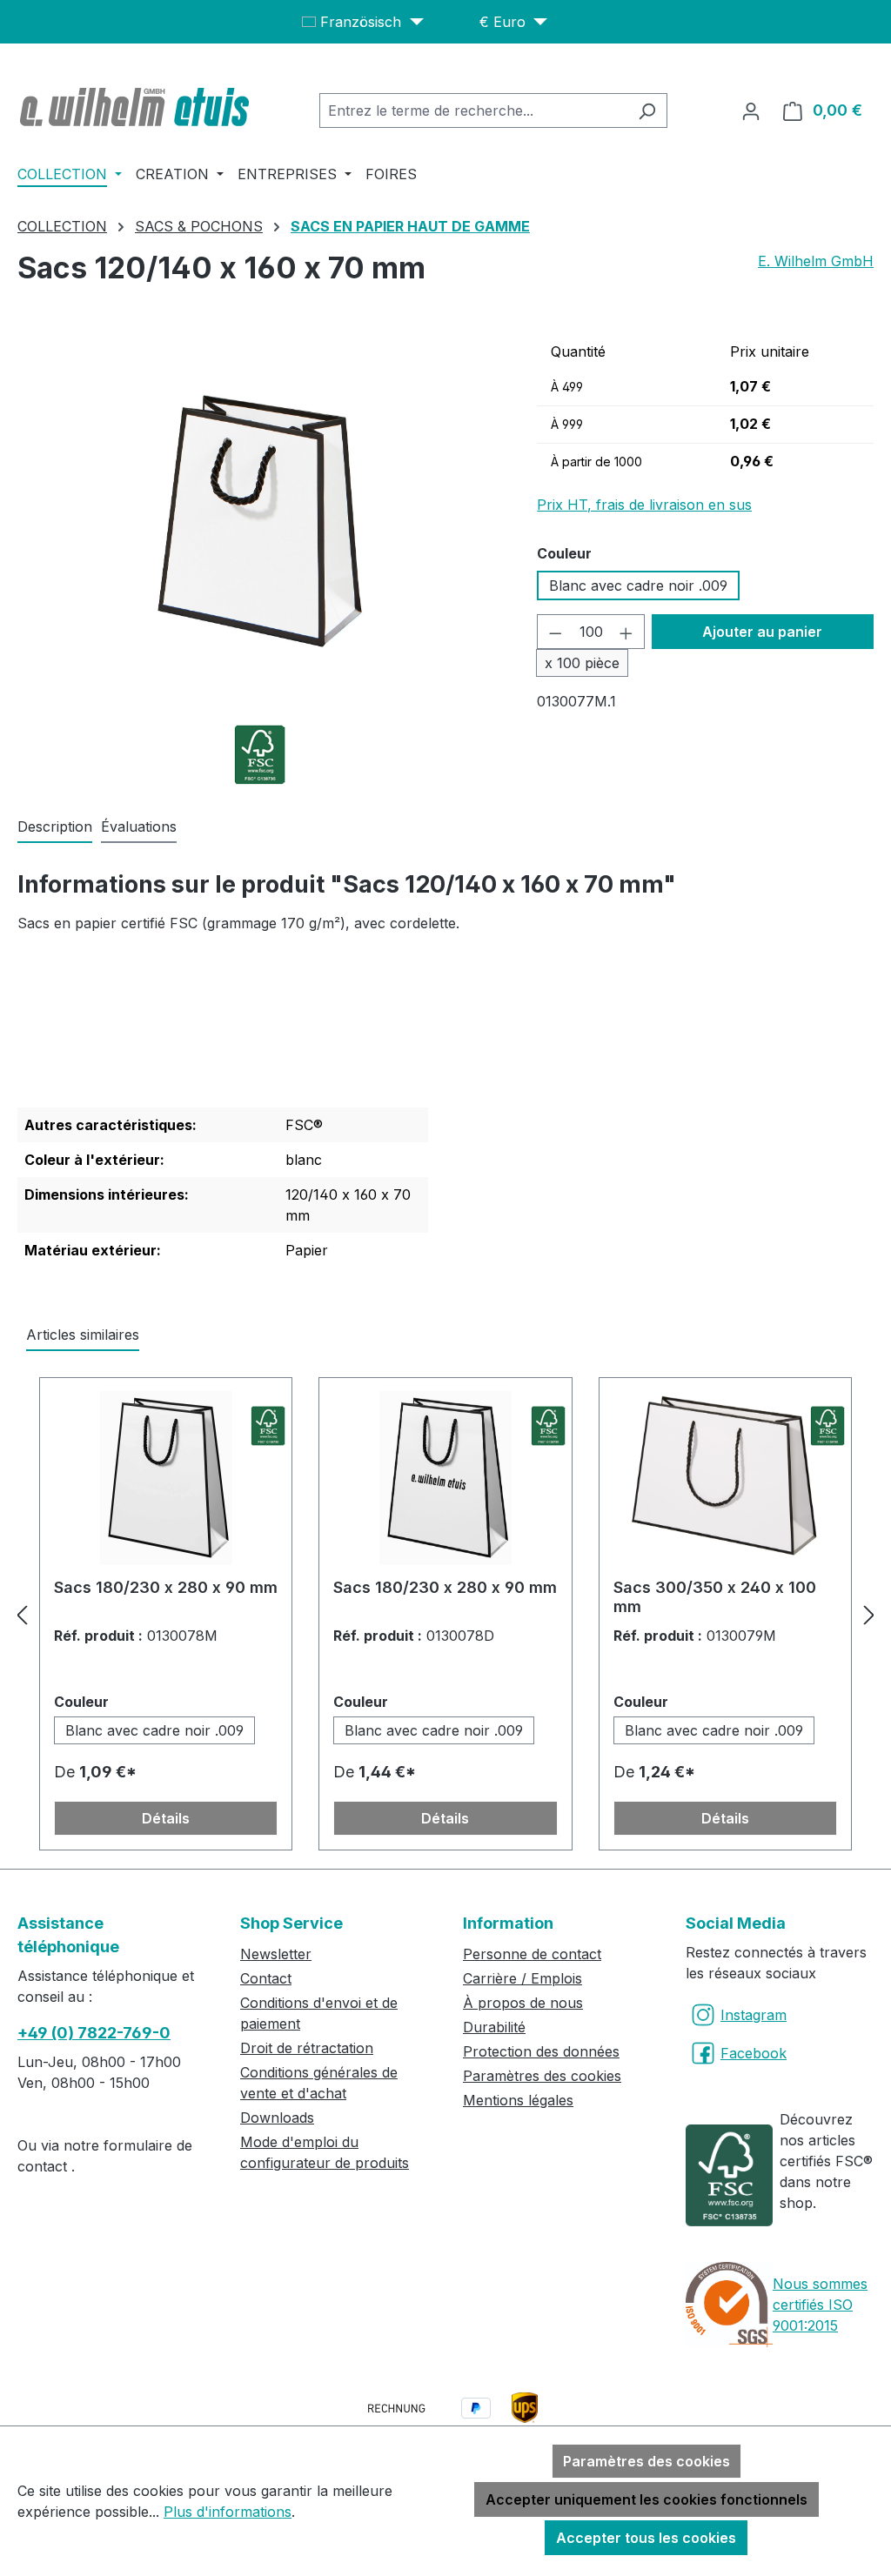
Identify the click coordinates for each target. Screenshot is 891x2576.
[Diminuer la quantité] (555, 632)
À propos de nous (523, 2003)
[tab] (55, 827)
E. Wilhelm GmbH (816, 261)
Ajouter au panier (762, 632)
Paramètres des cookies (542, 2076)
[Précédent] (22, 1614)
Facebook (754, 2053)
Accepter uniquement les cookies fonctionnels (646, 2499)
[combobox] (473, 110)
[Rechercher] (647, 110)
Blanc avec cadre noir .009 (638, 585)
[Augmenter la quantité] (626, 632)
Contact (266, 1978)
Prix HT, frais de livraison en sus (644, 505)
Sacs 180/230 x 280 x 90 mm (166, 1587)
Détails (166, 1818)
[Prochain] (869, 1614)
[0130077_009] (260, 522)
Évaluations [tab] (139, 826)
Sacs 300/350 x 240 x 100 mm (715, 1597)
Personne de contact (532, 1954)
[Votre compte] (751, 110)
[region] (260, 521)
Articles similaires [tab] (83, 1335)
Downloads (277, 2118)
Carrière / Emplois (523, 1978)
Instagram (754, 2015)
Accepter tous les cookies (646, 2538)
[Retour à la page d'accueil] (137, 107)
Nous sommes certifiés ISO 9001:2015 (820, 2305)
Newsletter (276, 1954)
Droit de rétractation (307, 2048)
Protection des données (541, 2051)
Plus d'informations (228, 2512)
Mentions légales (518, 2100)
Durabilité (494, 2027)
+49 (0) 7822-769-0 (94, 2033)
